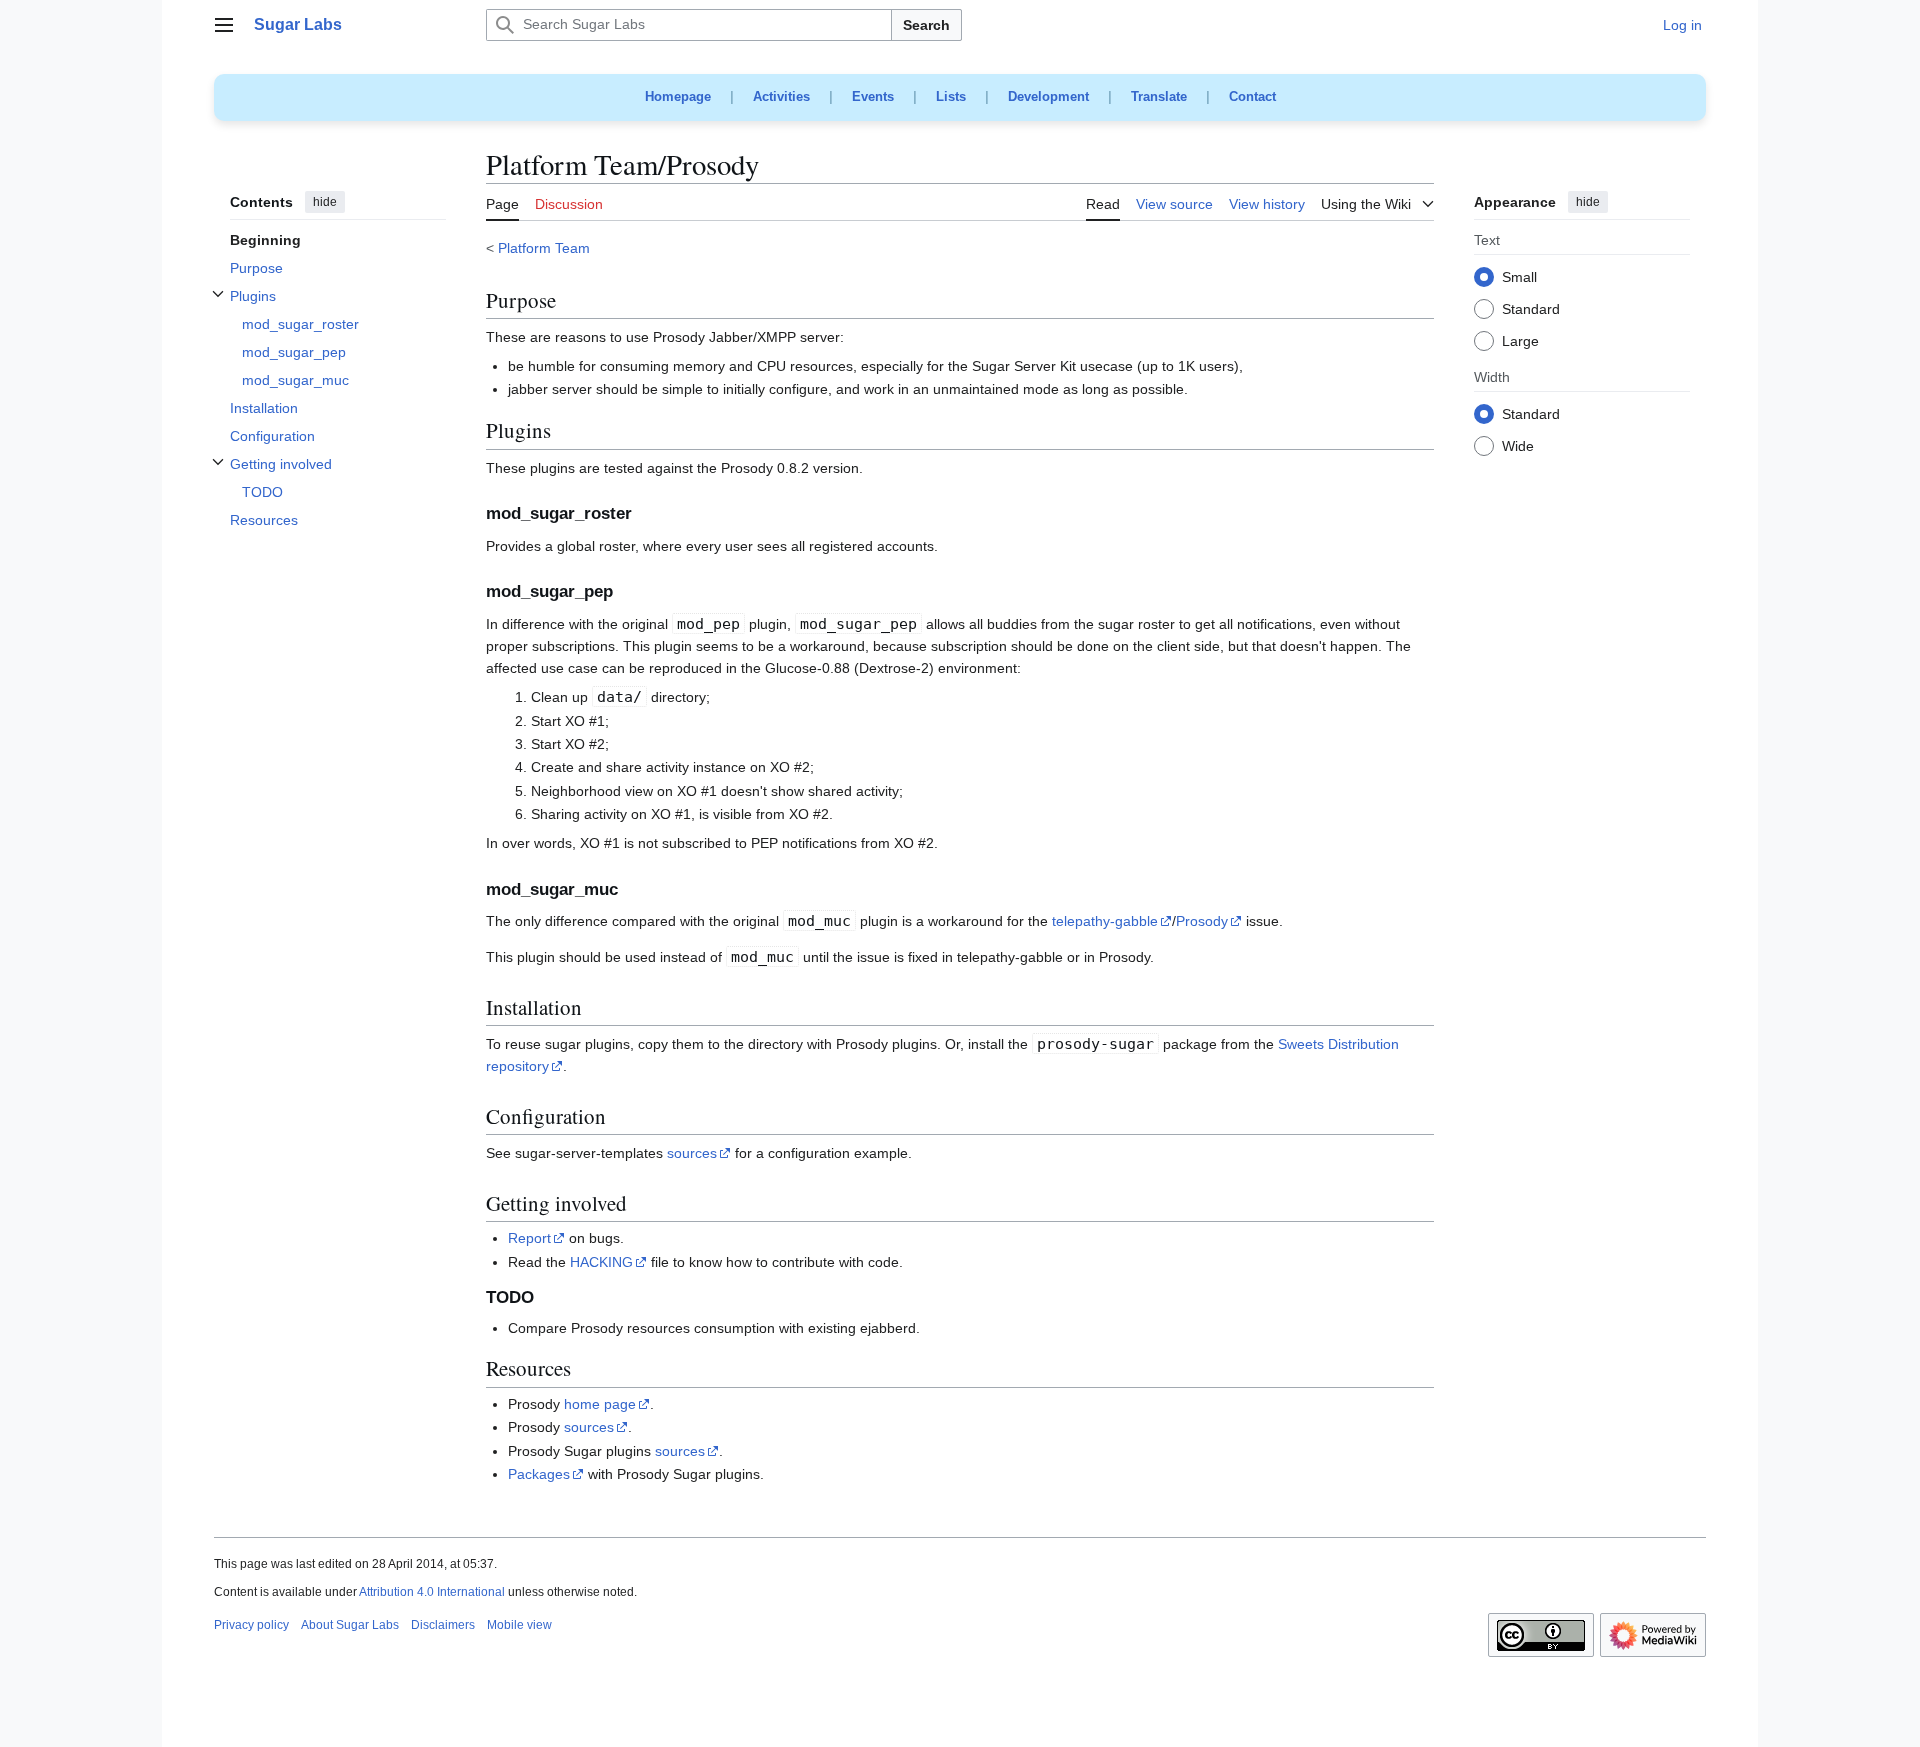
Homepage (678, 96)
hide (325, 202)
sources (692, 1153)
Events (873, 96)
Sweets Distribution (1338, 1044)
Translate (1159, 96)
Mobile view (519, 1625)
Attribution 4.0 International (432, 1592)
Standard (1531, 310)
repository (517, 1066)
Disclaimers (443, 1625)
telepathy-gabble (1105, 921)
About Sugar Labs (350, 1625)
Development (1048, 96)
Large (1520, 342)
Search (926, 25)
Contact (1252, 96)
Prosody (1202, 921)
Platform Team (544, 248)
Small (1519, 278)
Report (529, 1238)
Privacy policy (251, 1625)
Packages (539, 1474)
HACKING (601, 1262)
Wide (1518, 447)
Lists (951, 96)
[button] (224, 25)
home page (600, 1404)
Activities (781, 96)
